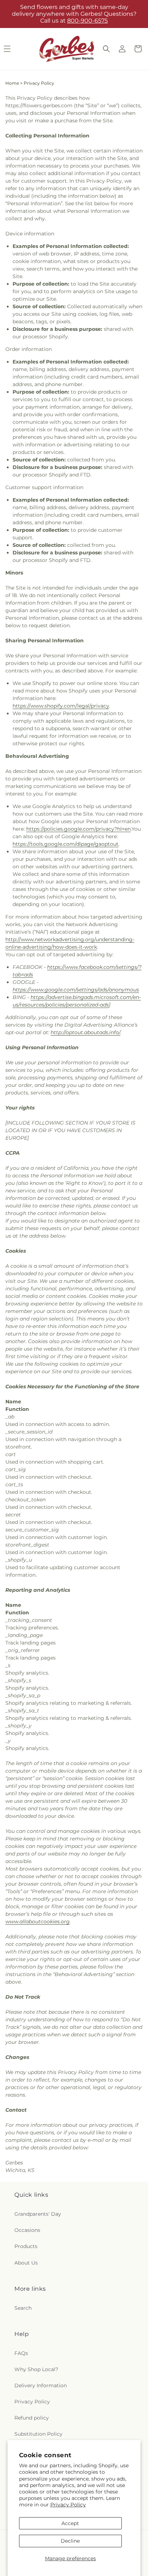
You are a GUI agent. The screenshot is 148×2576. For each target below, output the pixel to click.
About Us (26, 2263)
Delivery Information (41, 2385)
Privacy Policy (68, 2505)
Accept (70, 2523)
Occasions (27, 2230)
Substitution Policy (38, 2434)
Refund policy (32, 2418)
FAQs (21, 2353)
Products (26, 2246)
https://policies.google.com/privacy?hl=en (78, 829)
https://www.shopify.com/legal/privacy (61, 706)
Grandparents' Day (38, 2214)
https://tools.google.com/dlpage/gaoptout (66, 844)
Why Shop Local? (36, 2369)
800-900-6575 (87, 21)
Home (12, 83)
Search (23, 2308)
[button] (106, 49)
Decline (70, 2541)
